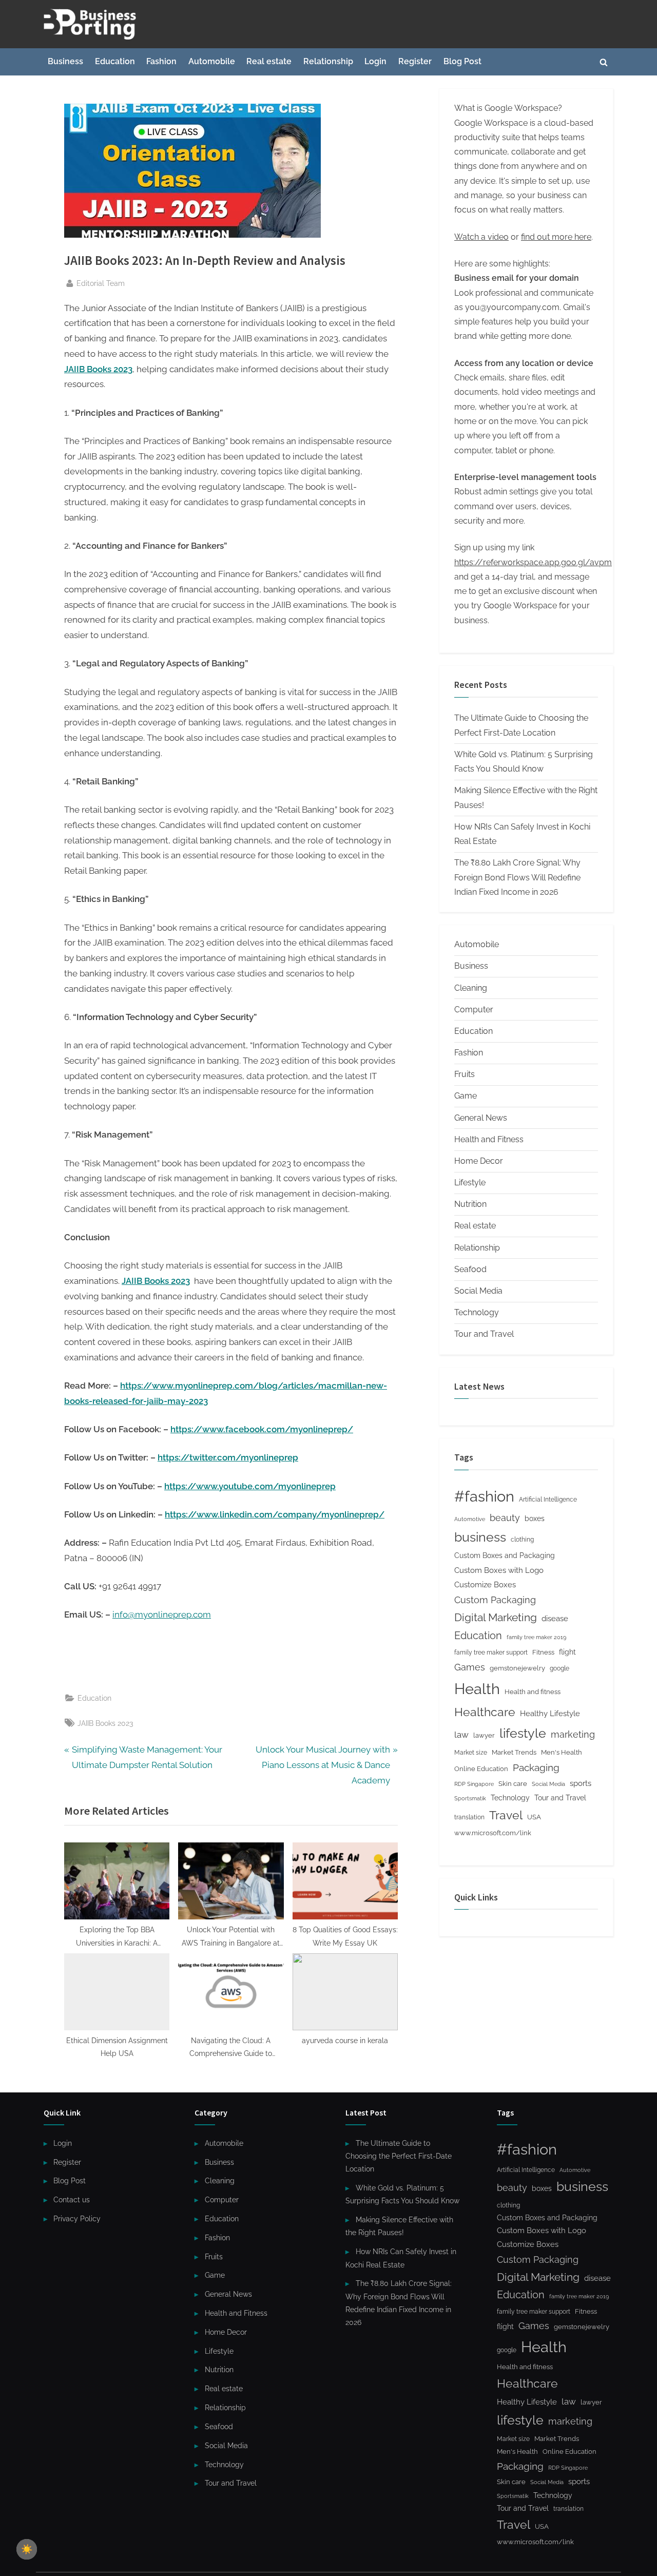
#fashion (484, 1496)
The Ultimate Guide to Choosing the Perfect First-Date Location (399, 2156)
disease (555, 1618)
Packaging (536, 1767)
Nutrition (470, 1204)
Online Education (481, 1769)
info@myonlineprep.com (162, 1614)
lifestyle (523, 1733)
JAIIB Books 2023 (105, 1723)
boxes (535, 1518)
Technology (477, 1312)
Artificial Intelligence (548, 1500)
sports (581, 1783)
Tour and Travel (484, 1334)
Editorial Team (101, 283)
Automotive (470, 1519)
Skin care (513, 1784)
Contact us (72, 2199)
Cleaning (471, 988)
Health (477, 1689)
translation (469, 1817)
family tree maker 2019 (536, 1637)
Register (415, 61)
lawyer (484, 1735)
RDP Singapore (474, 1784)
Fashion (161, 61)
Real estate (269, 61)
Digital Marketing (496, 1617)
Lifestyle (470, 1183)
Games (470, 1667)
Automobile (212, 61)
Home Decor (479, 1161)
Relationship (328, 61)
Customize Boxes (485, 1585)
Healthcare (485, 1712)
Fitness (543, 1652)
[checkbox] (27, 2549)
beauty (505, 1518)
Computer (474, 1010)
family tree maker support (491, 1652)
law (461, 1735)
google (559, 1668)
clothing (522, 1540)
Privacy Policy (77, 2218)
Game (466, 1096)
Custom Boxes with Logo (499, 1570)
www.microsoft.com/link (493, 1833)
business (480, 1537)
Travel (506, 1815)
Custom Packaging (495, 1600)
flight (567, 1652)
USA (534, 1817)
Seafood (470, 1269)
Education (115, 61)
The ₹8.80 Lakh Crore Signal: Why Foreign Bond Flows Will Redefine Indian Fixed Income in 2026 (517, 877)
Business (65, 61)
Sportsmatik (470, 1799)
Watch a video (481, 237)
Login (375, 61)
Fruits (465, 1074)
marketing (573, 1734)
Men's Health (562, 1752)
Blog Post (462, 61)
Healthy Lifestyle (550, 1714)
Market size (471, 1753)
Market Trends (514, 1752)
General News (481, 1118)
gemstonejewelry (517, 1668)
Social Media (478, 1291)
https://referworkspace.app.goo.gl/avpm (533, 562)
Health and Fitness (489, 1139)
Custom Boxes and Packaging (505, 1555)
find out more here (556, 237)
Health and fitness (533, 1692)
